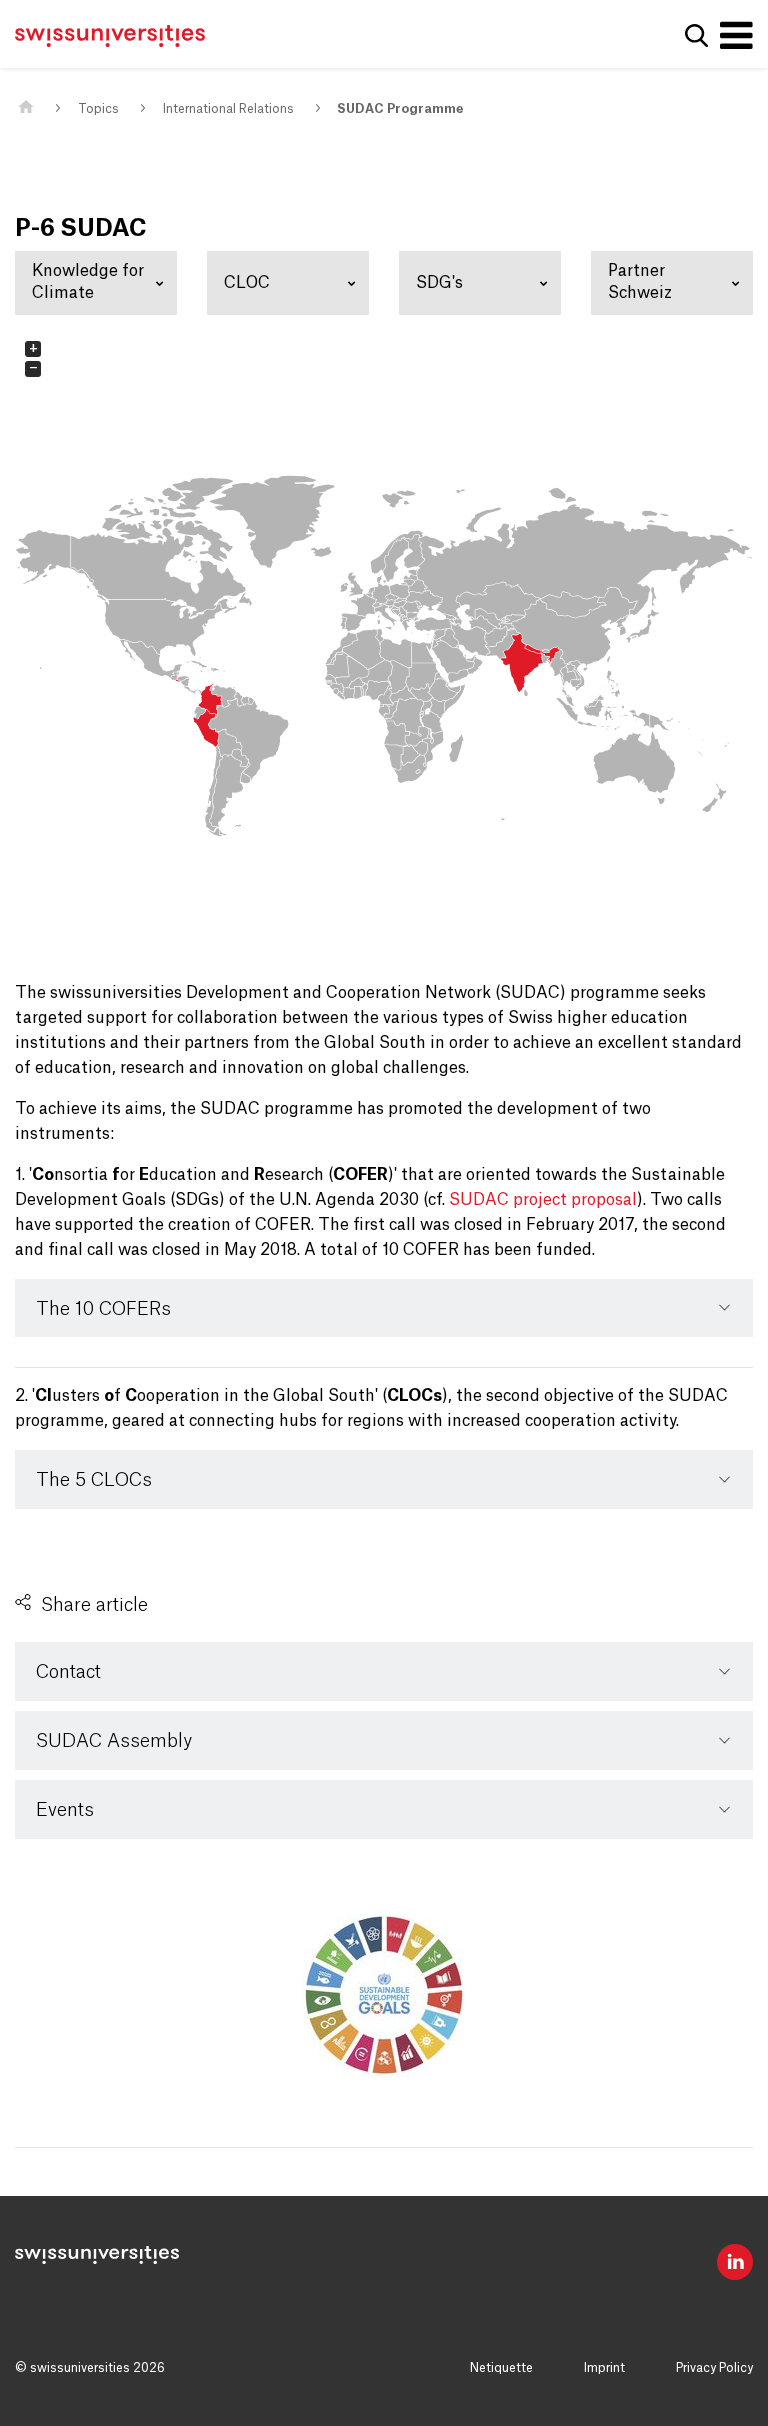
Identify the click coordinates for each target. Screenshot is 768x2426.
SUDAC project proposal (543, 1200)
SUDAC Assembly (114, 1741)
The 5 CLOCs (94, 1480)
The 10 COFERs (103, 1309)
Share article (94, 1605)
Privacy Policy (714, 2368)
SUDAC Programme (400, 109)
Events (65, 1810)
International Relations (228, 109)
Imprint (604, 2368)
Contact (68, 1672)
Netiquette (501, 2368)
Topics (98, 109)
